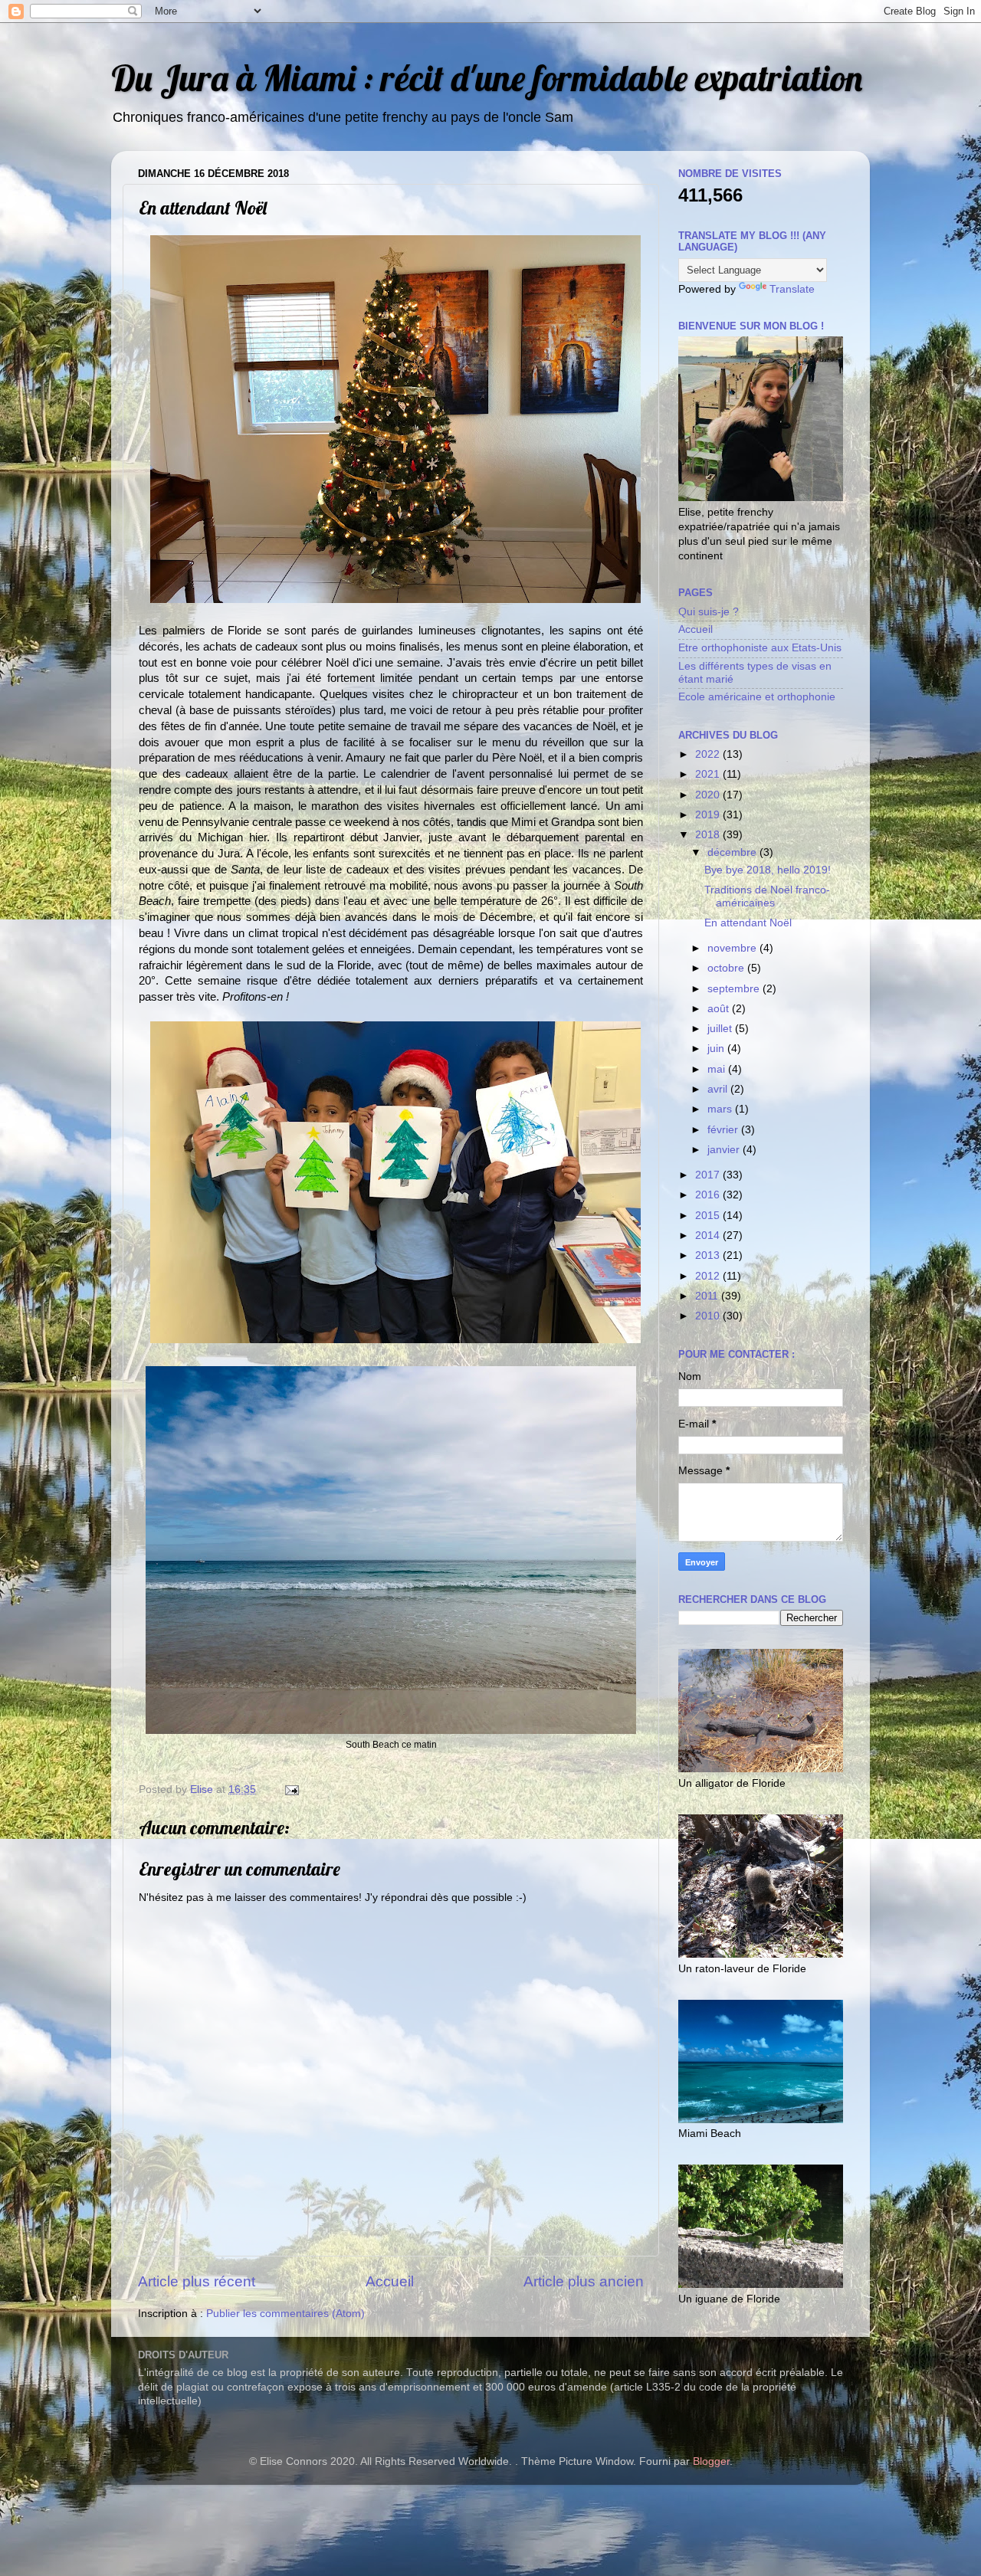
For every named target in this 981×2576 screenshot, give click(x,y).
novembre (733, 948)
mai (718, 1069)
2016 (709, 1195)
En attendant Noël (748, 923)
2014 (709, 1236)
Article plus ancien (584, 2281)
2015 (709, 1216)
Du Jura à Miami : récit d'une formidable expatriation (487, 78)
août (720, 1009)
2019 (709, 815)
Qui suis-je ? (709, 612)
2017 (709, 1175)
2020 (709, 795)
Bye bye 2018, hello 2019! (768, 870)
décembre (733, 852)
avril (719, 1089)
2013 (709, 1255)
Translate (792, 289)
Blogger (711, 2461)
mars (721, 1109)
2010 (709, 1316)
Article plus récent (197, 2281)
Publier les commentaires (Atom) (285, 2314)
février (724, 1130)
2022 (709, 754)
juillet (721, 1029)
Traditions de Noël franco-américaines (767, 896)
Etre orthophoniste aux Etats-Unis (760, 648)
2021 (709, 774)
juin (717, 1049)
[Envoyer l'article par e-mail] (291, 1789)
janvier (725, 1150)
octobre (727, 968)
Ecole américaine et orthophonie (757, 697)
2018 (709, 835)
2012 (709, 1276)
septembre (735, 989)
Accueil (390, 2281)
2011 (708, 1296)
